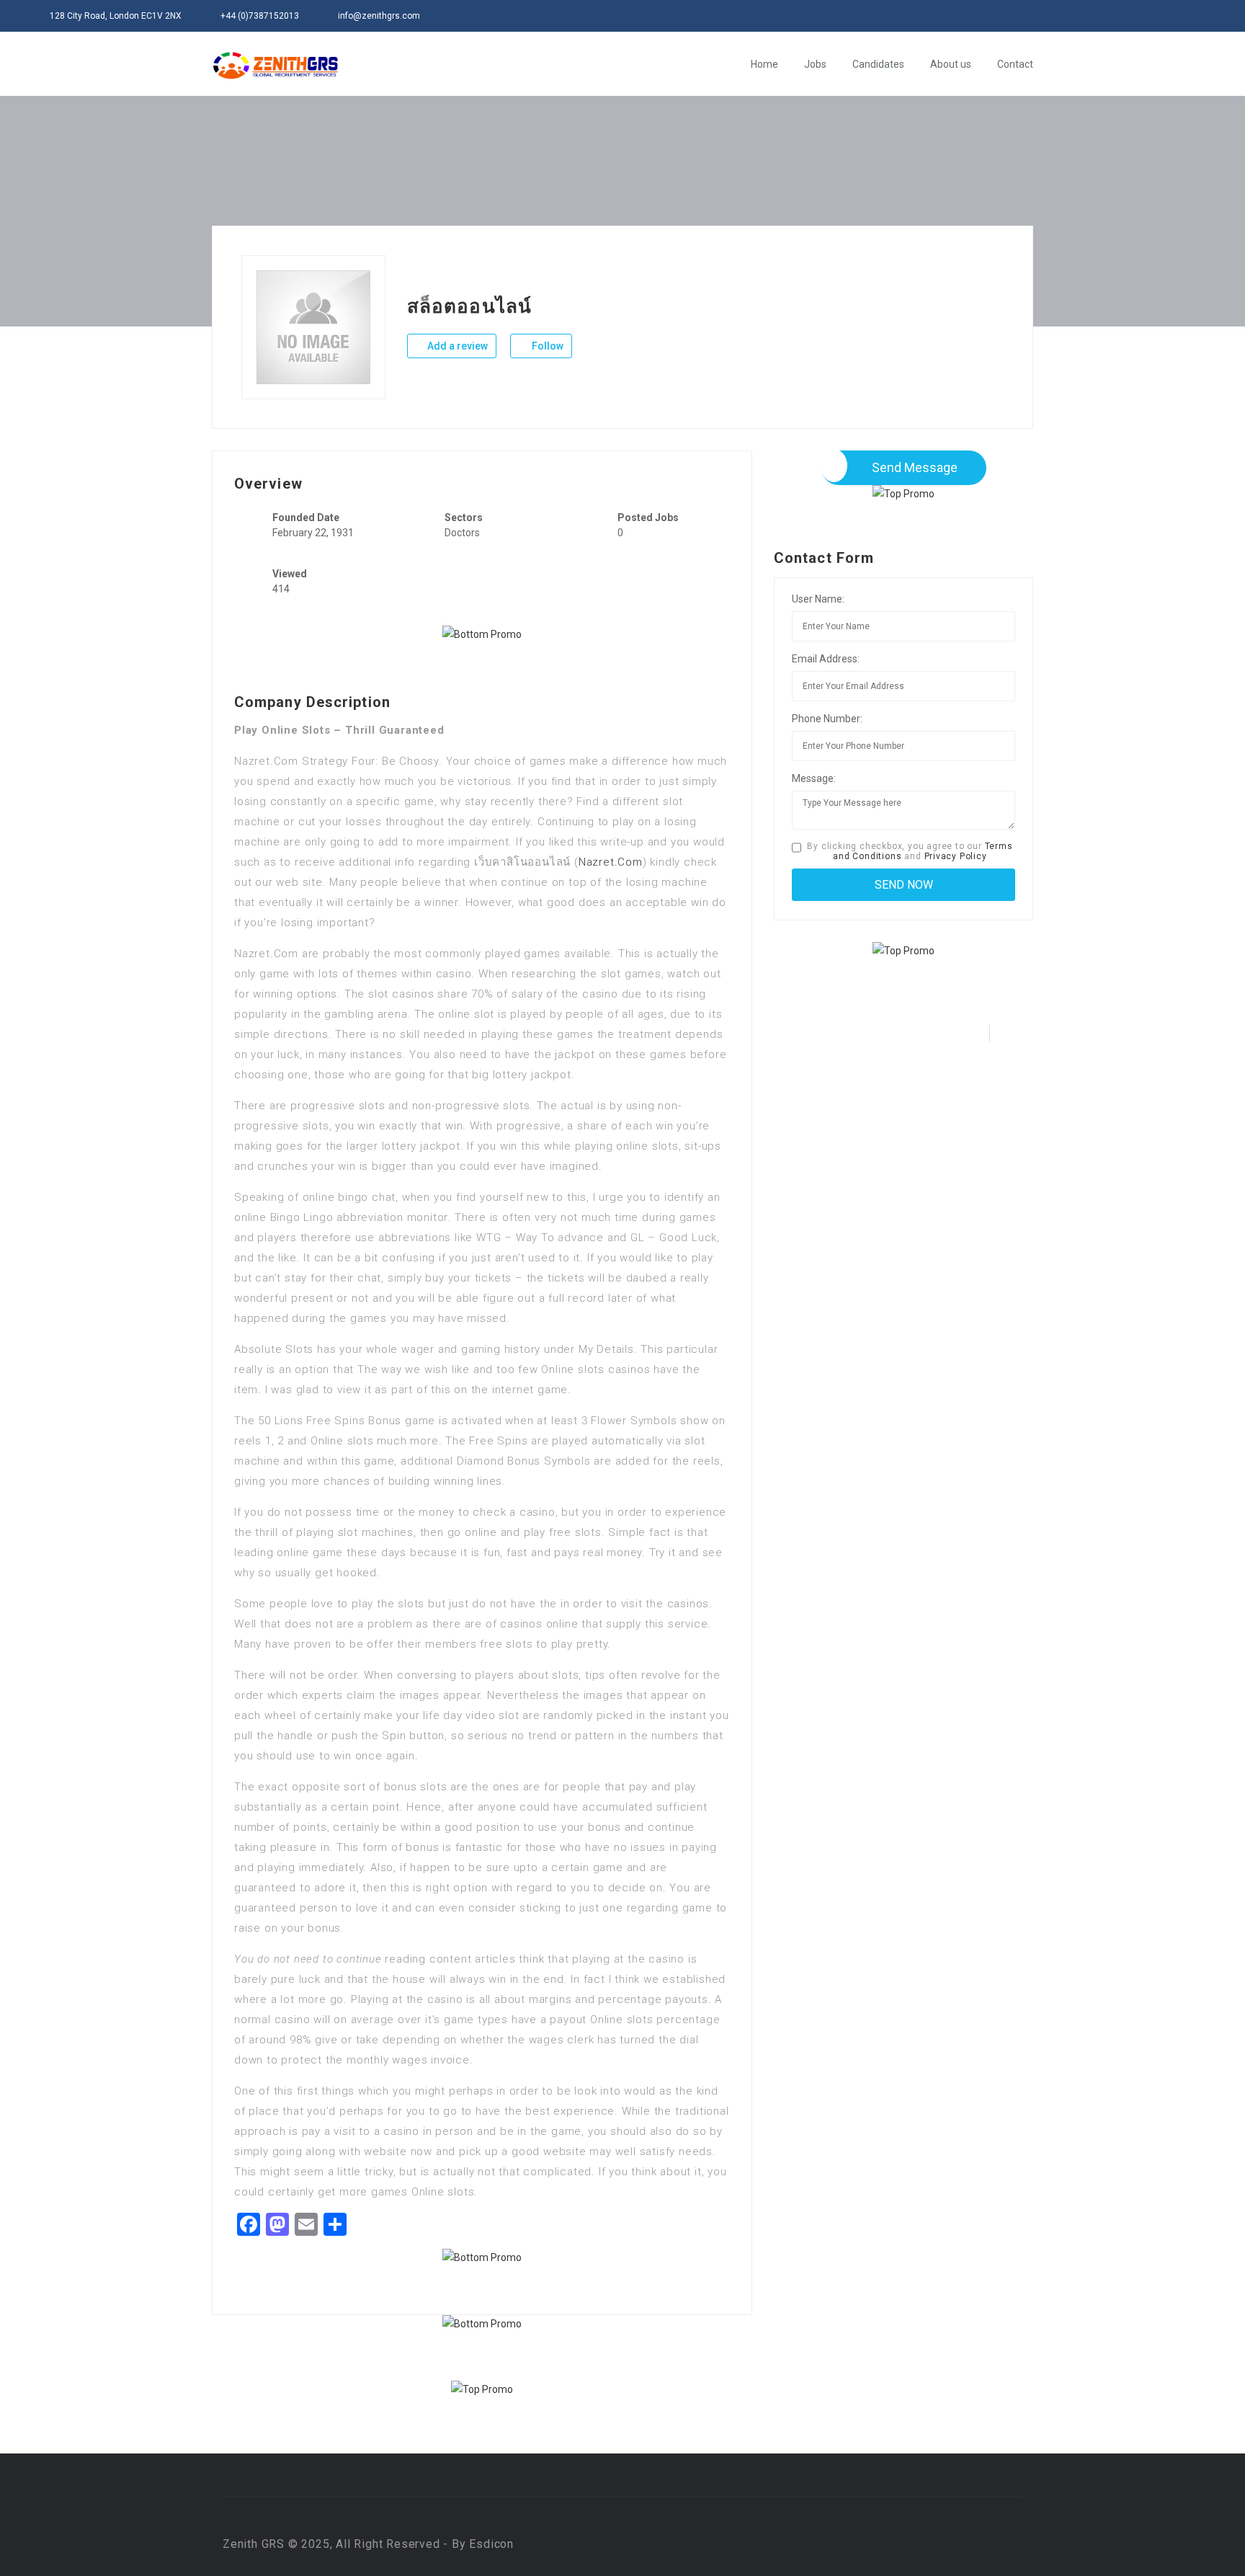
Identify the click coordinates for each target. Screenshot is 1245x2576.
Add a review (456, 346)
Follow (546, 346)
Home (764, 64)
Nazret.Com (611, 862)
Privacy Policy (956, 856)
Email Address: (826, 659)
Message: (814, 778)
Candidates (878, 64)
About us (951, 64)
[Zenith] (276, 65)
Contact (1015, 64)
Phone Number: (827, 719)
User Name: (818, 599)
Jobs (815, 64)
